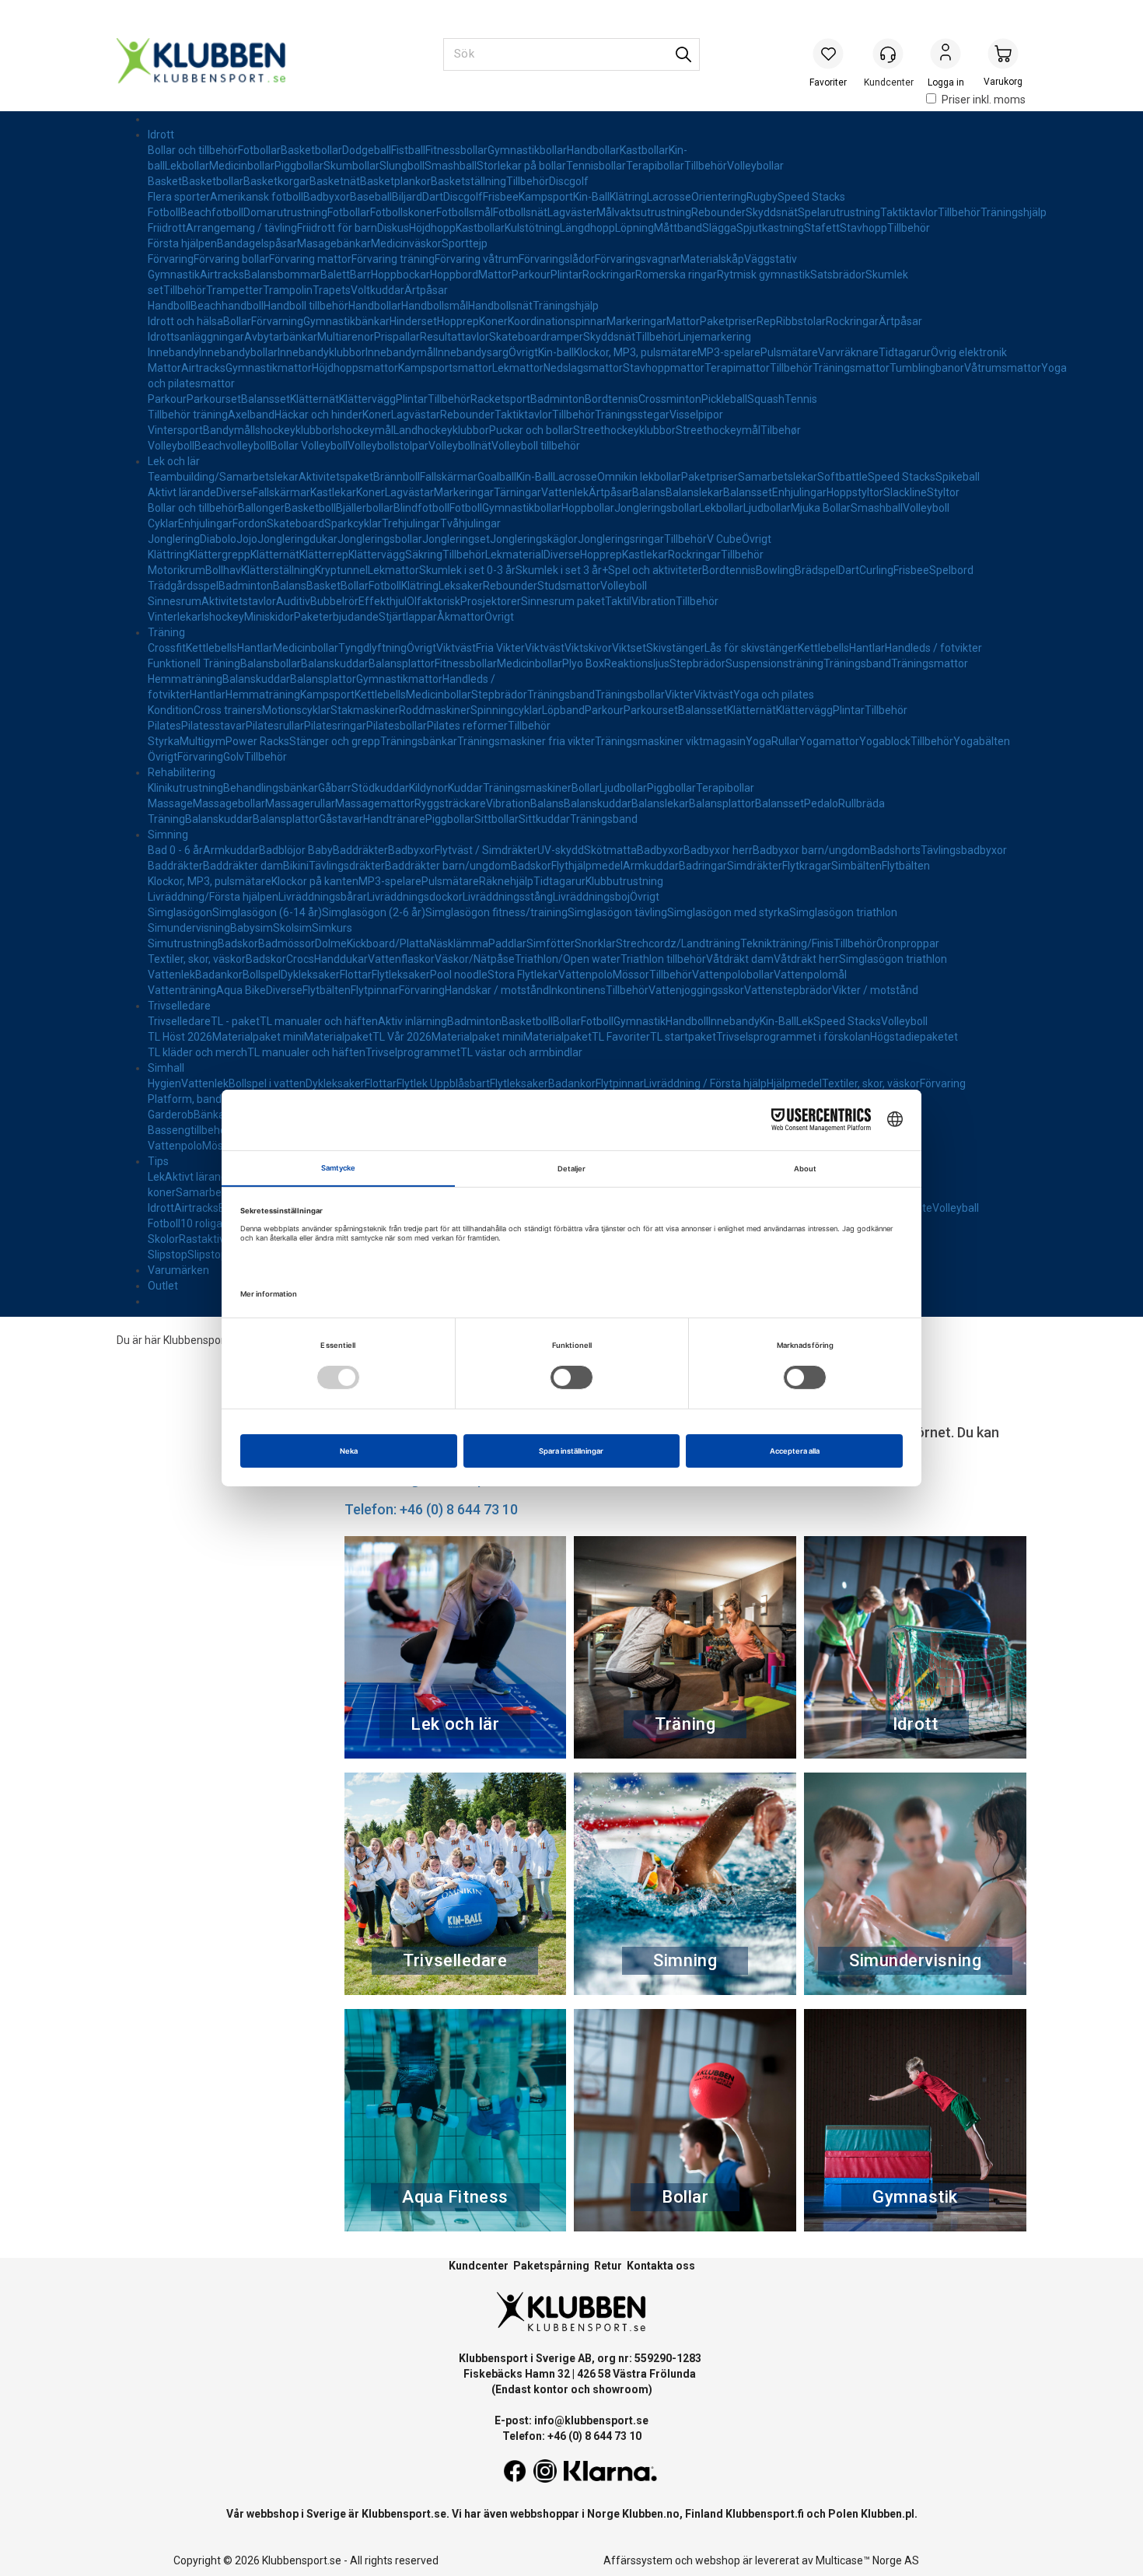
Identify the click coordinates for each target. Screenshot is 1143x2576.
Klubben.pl (888, 2514)
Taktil (618, 601)
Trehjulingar (411, 523)
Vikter (679, 695)
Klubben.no (651, 2514)
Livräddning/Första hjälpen (213, 897)
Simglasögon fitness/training (496, 912)
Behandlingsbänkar (271, 788)
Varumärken (178, 1270)
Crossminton (670, 399)
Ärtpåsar (426, 290)
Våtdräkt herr (806, 959)
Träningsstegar (632, 415)
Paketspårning (551, 2266)
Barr (360, 275)
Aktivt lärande (182, 492)
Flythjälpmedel (587, 866)
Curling (876, 570)
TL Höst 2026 (180, 1037)
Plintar (566, 275)
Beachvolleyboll (232, 446)
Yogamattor (829, 741)
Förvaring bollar (231, 259)
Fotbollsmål (465, 212)
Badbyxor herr (718, 850)
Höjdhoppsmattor (355, 368)
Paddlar (507, 943)
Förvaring (171, 259)
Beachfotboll (212, 212)
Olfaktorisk (433, 601)
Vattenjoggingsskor (696, 990)
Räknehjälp (506, 881)
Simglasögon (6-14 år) (267, 912)
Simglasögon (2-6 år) (374, 912)
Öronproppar (908, 943)
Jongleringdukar (297, 539)
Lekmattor (518, 368)
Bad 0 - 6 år (175, 850)
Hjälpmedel (794, 1083)
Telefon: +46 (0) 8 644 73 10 (431, 1509)
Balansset (266, 399)
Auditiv (293, 601)
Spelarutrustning (839, 212)
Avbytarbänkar (281, 337)
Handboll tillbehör (306, 306)
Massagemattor (375, 803)
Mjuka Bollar (821, 508)
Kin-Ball (591, 197)
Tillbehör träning (188, 415)
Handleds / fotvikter (933, 648)
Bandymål (228, 430)
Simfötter (551, 943)
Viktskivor (588, 648)
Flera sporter (179, 197)
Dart (433, 197)
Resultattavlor (454, 337)
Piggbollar (299, 166)
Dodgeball (367, 150)
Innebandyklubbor (322, 352)
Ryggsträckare (450, 803)
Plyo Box (583, 663)
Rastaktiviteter (215, 1239)
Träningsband (857, 663)
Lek (805, 1021)
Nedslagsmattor (583, 368)
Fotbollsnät (520, 212)
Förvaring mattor (310, 259)
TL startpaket (683, 1037)
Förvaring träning (393, 259)
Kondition (171, 710)
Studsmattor (569, 586)
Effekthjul (383, 601)
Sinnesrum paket (563, 601)
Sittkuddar (544, 819)
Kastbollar (644, 150)
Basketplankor (395, 181)
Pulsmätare (789, 352)
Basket (165, 181)
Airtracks (222, 275)
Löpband (563, 710)
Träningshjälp (1014, 212)
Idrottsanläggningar (196, 337)
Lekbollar (187, 166)
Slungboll (402, 166)
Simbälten (856, 866)
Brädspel (816, 570)
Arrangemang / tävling (241, 228)
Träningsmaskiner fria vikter (526, 741)
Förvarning (277, 321)
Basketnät (335, 181)
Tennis (801, 399)
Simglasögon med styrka (728, 912)
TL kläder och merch (197, 1052)
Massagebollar (229, 803)
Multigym (203, 741)
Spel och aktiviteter (655, 570)
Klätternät (315, 399)
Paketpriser (728, 321)
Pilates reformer (467, 726)
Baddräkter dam (243, 866)
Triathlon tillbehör (663, 959)
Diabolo (218, 539)
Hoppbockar (400, 275)
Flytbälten (906, 866)
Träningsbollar (630, 695)
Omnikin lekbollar (639, 477)
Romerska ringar (676, 275)
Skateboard (295, 523)
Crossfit (167, 648)
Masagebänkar (334, 243)
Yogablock (885, 741)
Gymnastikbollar (527, 150)
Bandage (239, 243)
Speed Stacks (811, 197)
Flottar (356, 975)
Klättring (168, 555)
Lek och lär (174, 461)
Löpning (634, 228)
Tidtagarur (905, 352)
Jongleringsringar (621, 539)
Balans (649, 492)
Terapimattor (737, 368)
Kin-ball (556, 352)
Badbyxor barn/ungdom (811, 850)
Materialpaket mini (258, 1037)
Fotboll (164, 212)
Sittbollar (496, 819)
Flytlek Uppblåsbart (443, 1083)
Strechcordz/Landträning (678, 943)
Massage (170, 803)
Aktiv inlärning (412, 1021)
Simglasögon (180, 912)
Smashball (451, 166)
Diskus (393, 228)
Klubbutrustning (624, 881)
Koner (493, 321)
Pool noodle (459, 975)
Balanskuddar (335, 663)
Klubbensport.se (404, 2514)
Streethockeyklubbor (624, 430)
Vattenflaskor (401, 959)
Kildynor (428, 788)
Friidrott (167, 228)
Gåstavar (341, 819)
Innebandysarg (472, 352)
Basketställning (468, 181)
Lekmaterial (514, 555)
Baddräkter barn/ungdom (448, 866)
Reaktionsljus (637, 663)
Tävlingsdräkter (347, 866)
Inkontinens (577, 990)
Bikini (296, 866)
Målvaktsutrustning (644, 212)
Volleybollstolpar (388, 446)
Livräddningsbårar (323, 897)
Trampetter (234, 290)
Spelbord (951, 570)
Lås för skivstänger (751, 648)
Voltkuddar (378, 290)
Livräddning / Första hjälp (705, 1083)
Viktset (629, 648)
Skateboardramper (536, 337)
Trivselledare (179, 1006)
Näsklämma (459, 943)
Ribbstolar (801, 321)
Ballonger (261, 508)
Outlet (163, 1286)
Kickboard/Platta (388, 943)
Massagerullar (300, 803)
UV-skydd (561, 850)
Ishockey (223, 617)
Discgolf (569, 181)
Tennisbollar (596, 166)
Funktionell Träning (194, 663)
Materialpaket (338, 1037)
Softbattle (842, 477)
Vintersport (175, 430)
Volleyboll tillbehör (536, 446)
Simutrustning (183, 943)
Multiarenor (346, 337)
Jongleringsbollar (657, 508)
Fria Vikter (500, 648)
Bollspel (262, 975)
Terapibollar (655, 166)
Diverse (234, 492)
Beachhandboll (227, 306)
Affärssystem (638, 2560)
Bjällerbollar (365, 508)
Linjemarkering (715, 337)
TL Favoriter (621, 1037)
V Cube (724, 539)
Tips (158, 1161)
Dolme (331, 943)
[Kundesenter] (888, 54)
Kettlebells (211, 648)
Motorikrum (177, 570)
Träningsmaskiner (527, 788)
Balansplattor (402, 663)
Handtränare (394, 819)
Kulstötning (532, 228)
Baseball (371, 197)
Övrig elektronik (969, 352)
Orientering (719, 197)
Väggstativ (771, 259)
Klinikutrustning (185, 788)
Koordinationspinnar (557, 321)
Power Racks (257, 741)
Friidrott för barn (337, 228)
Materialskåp (712, 259)
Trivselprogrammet (413, 1052)
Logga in (946, 55)
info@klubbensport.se (591, 2420)
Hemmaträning (185, 679)
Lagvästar (416, 415)
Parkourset (214, 399)
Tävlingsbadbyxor (964, 850)
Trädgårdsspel (183, 586)
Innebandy (173, 352)
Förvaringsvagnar (638, 259)
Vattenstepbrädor (788, 990)
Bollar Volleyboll (309, 446)
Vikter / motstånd (875, 990)
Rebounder (718, 212)
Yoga (759, 741)
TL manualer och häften (319, 1021)
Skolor (163, 1239)
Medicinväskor (406, 243)
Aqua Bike (241, 990)
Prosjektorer (491, 601)
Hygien (164, 1083)
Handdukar (341, 959)
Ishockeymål (363, 430)
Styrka (164, 741)
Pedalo (821, 803)
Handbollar (593, 150)
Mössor (631, 975)
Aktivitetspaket (336, 477)
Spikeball (958, 477)
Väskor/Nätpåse (475, 959)
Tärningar (517, 492)
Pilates (164, 726)
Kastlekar (333, 492)
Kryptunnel (341, 570)
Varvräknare (848, 352)
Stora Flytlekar (523, 975)
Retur (608, 2266)
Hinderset (413, 321)
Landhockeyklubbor (441, 430)
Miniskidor (269, 617)
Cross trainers (228, 710)
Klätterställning (278, 570)
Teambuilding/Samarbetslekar (223, 477)
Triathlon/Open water (568, 959)
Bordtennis (612, 399)
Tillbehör (706, 166)
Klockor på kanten (315, 881)
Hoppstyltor (855, 492)
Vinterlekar (175, 617)
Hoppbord (454, 275)
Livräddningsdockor (415, 897)
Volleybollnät (460, 446)
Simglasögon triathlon (843, 912)
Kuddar (465, 788)
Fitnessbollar (456, 150)
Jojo (247, 539)
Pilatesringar (335, 726)
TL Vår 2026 (402, 1037)
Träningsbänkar (419, 741)
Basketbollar (311, 150)
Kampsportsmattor (445, 368)
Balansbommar (282, 275)
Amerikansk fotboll (257, 197)
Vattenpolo (585, 975)
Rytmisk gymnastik (764, 275)
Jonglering (174, 539)
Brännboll (397, 477)
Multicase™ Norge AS (867, 2560)
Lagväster (572, 212)
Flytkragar (807, 866)
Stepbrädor (697, 663)
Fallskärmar (449, 477)
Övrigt (523, 352)
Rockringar (609, 275)
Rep (766, 321)
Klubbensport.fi (765, 2514)
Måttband (678, 228)
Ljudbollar (767, 508)
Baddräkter (360, 850)
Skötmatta (610, 850)
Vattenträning (182, 990)
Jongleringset (456, 539)
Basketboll (310, 508)
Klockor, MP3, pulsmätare (636, 352)
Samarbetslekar (778, 477)
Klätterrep (324, 555)
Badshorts (895, 850)
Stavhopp (863, 228)
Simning (168, 835)
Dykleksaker (310, 975)
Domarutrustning (285, 212)
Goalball (497, 477)
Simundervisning (189, 928)
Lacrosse (669, 197)
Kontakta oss (661, 2266)
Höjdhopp (432, 228)
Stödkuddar (380, 788)
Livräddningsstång (508, 897)
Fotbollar (259, 150)
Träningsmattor (851, 368)
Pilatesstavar (213, 726)
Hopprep (458, 321)
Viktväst (456, 648)
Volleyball (956, 1208)
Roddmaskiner (435, 710)
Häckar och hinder (318, 415)
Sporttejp (465, 243)
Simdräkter (755, 866)
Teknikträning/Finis (787, 943)
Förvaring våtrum (477, 259)
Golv (234, 757)
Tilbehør (781, 430)
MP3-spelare (729, 352)
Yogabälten (982, 741)
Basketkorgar (276, 181)
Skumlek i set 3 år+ (562, 570)
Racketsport (500, 399)
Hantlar (255, 648)
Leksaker (461, 586)
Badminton (558, 399)
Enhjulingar (799, 492)
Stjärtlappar (408, 617)
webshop (718, 2560)
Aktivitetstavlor (239, 601)
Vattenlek (565, 492)
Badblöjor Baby (296, 850)
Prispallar (397, 337)
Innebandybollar (238, 352)
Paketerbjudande (336, 617)
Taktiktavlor (909, 212)
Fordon (250, 523)
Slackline (905, 492)
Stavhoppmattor (664, 368)
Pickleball (724, 399)
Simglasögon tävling (617, 912)
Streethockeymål (718, 430)
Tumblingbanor (927, 368)
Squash (766, 399)
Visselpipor (696, 415)
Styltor (943, 492)
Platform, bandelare (197, 1099)
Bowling (775, 570)
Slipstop (168, 1255)
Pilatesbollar (397, 726)
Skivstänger (675, 648)
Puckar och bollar (531, 430)
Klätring (628, 197)
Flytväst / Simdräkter (486, 850)
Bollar (237, 321)
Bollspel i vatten (267, 1083)
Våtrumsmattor (1003, 368)
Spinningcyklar (506, 710)
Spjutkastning (770, 228)
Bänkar (211, 1115)
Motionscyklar (296, 710)
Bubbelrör (334, 601)
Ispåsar (279, 243)
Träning (166, 632)
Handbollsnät (500, 306)
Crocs (300, 959)
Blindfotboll (421, 508)
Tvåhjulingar (470, 523)
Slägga (719, 228)
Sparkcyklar (353, 523)
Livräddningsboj (591, 897)
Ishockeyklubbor (292, 430)
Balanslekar (694, 492)
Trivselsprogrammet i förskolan (793, 1037)
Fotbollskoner (403, 212)
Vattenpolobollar (733, 975)
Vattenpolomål (810, 975)
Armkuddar (231, 850)
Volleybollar (755, 166)
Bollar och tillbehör (193, 150)
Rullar (785, 741)
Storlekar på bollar (521, 166)
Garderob (171, 1115)
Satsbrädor (838, 275)
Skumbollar (351, 166)
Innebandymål (400, 352)
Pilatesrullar (275, 726)
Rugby (762, 197)
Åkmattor (461, 617)
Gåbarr (335, 788)
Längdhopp (587, 228)
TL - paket (235, 1021)
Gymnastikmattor (269, 368)
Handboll (169, 306)
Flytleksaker (401, 975)
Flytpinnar (375, 990)
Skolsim (292, 928)
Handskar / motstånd (497, 990)
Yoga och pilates (774, 695)
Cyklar (163, 523)
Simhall (166, 1068)
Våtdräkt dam (740, 959)
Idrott (161, 135)
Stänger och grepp (335, 741)
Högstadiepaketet (914, 1037)
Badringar (703, 866)
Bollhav (223, 570)
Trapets (332, 290)
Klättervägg (367, 399)
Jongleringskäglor (534, 539)
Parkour (531, 275)
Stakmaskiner (365, 710)
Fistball (408, 150)
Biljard (407, 197)
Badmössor (287, 943)
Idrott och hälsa (185, 321)
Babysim (252, 928)
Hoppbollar (588, 508)
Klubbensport (196, 1340)
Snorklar (595, 943)
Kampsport (546, 197)
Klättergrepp (220, 555)
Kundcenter (479, 2266)
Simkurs (332, 928)
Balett (335, 275)
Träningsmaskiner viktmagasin (670, 741)
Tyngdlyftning (372, 648)
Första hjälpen (182, 243)
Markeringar (636, 321)
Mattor (495, 275)
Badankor (219, 975)
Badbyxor (327, 197)
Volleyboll (171, 446)
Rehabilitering (182, 772)
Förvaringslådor (557, 259)
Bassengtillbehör (189, 1130)
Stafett (822, 228)
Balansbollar (271, 663)
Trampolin (288, 290)
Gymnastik (174, 275)
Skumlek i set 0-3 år (467, 570)
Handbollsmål (435, 306)
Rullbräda (862, 803)
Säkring (424, 555)
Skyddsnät (772, 212)
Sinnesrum (175, 601)
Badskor (531, 866)
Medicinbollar (242, 166)
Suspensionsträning (774, 663)
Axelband (251, 415)
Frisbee (501, 197)
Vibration (654, 601)
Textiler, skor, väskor (197, 959)
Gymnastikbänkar (346, 321)
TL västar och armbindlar (521, 1052)
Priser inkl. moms (984, 100)
